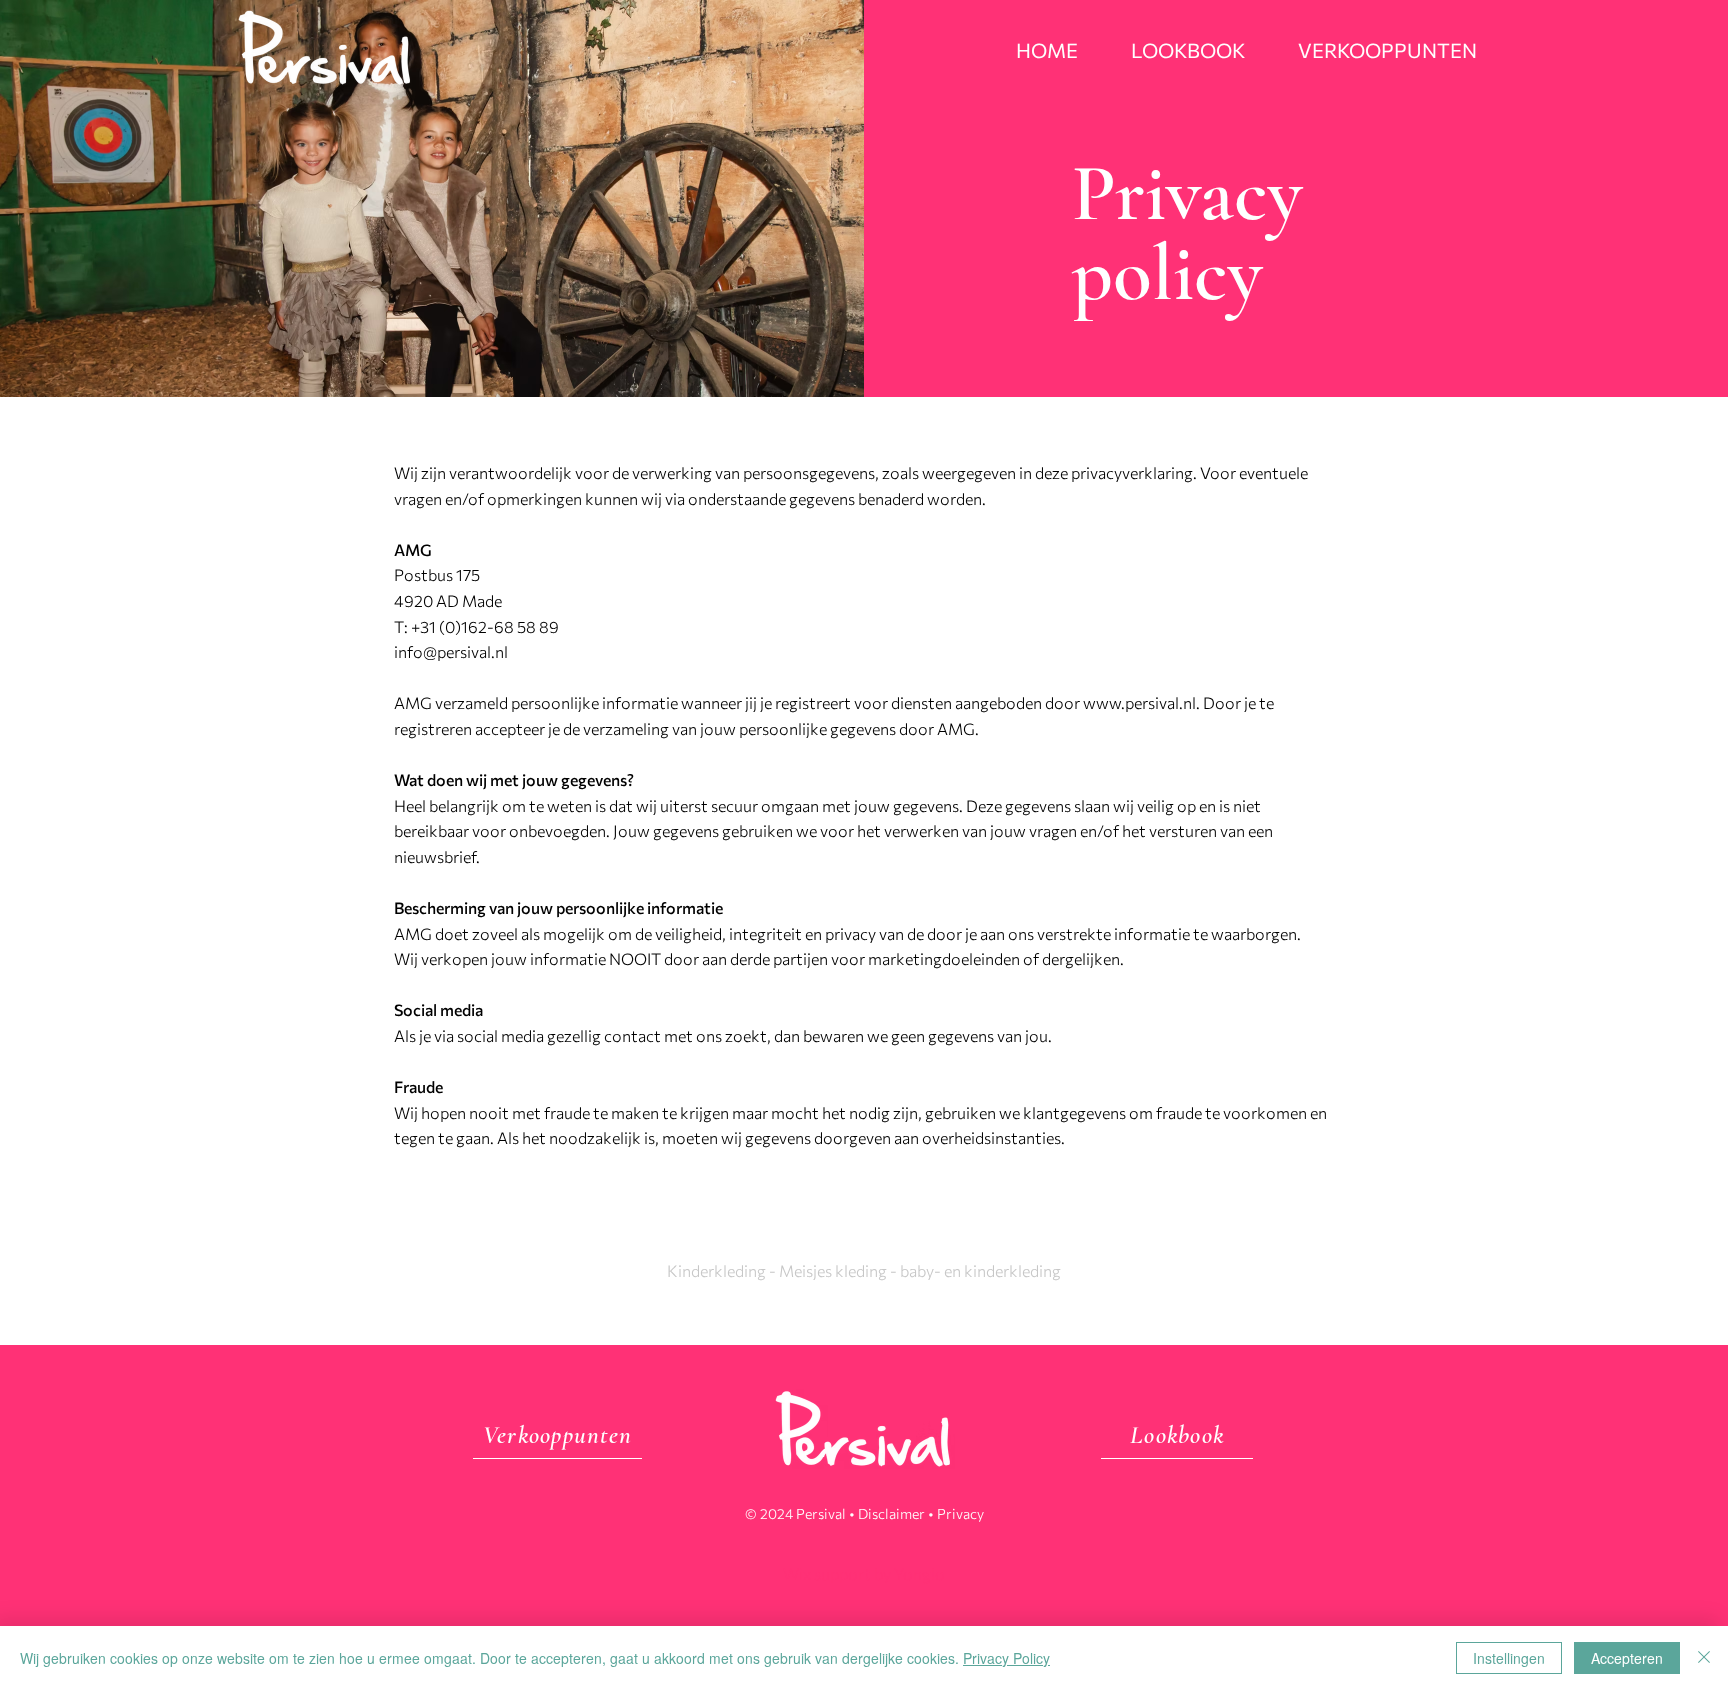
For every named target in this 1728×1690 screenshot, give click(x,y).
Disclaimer (891, 1513)
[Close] (1704, 1658)
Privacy (960, 1513)
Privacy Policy (1006, 1658)
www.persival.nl (1139, 702)
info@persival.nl (452, 651)
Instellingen (1509, 1658)
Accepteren (1627, 1658)
